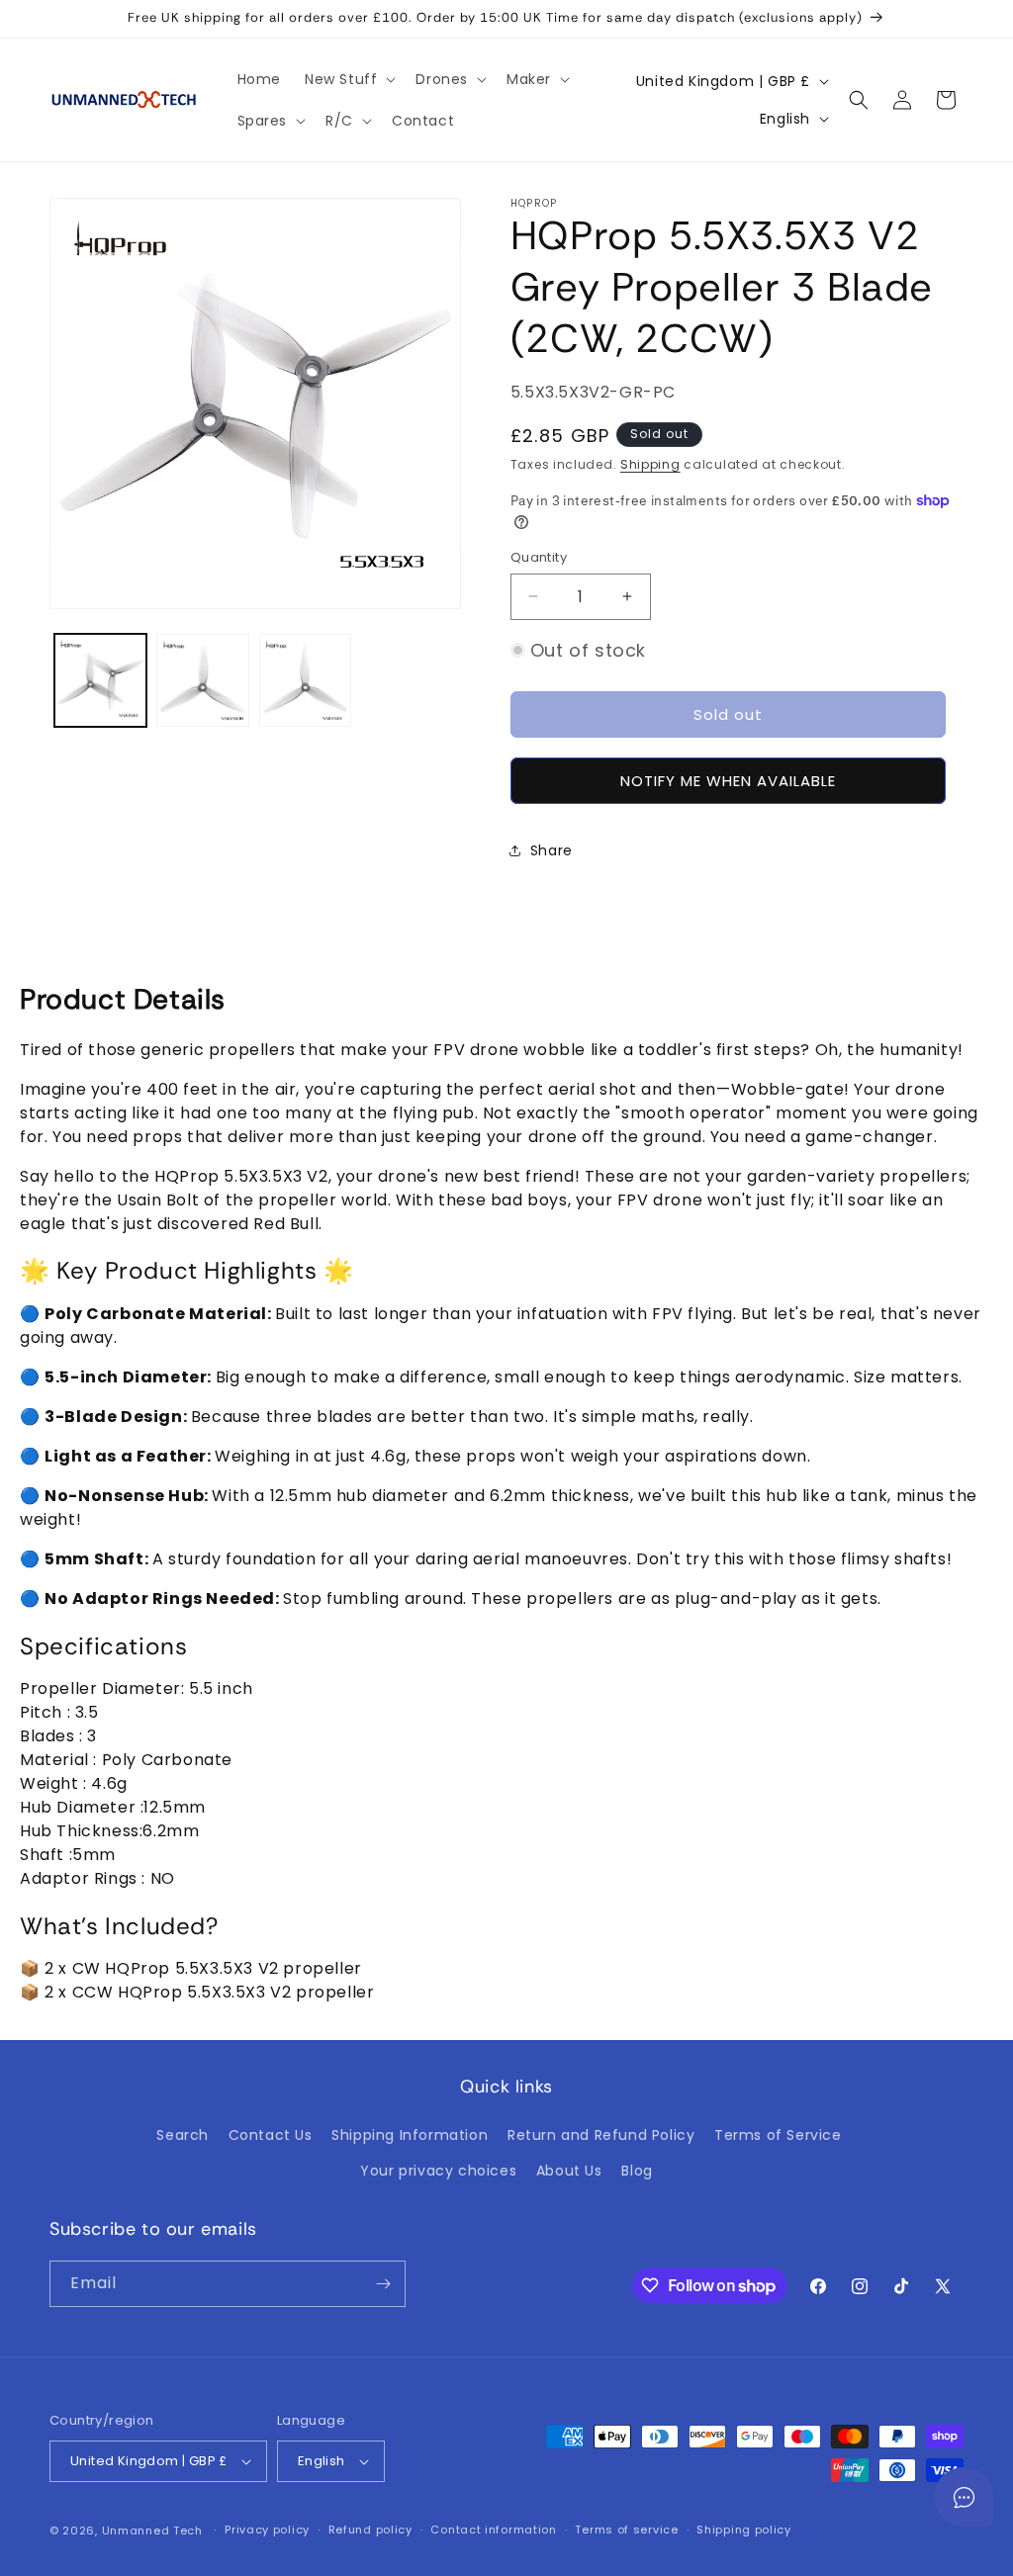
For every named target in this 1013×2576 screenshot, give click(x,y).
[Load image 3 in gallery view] (305, 680)
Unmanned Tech (152, 2531)
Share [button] (552, 850)
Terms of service (626, 2530)
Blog (637, 2171)
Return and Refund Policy (601, 2135)
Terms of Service (778, 2135)
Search (183, 2135)
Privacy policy (267, 2530)
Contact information (493, 2530)
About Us (569, 2171)
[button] (348, 79)
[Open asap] (964, 2497)
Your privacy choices (438, 2171)
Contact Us (271, 2135)
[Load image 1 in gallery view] (100, 680)
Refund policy (370, 2530)
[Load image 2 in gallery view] (202, 680)
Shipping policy (744, 2530)
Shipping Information (410, 2135)
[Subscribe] (383, 2284)
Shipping (650, 464)
